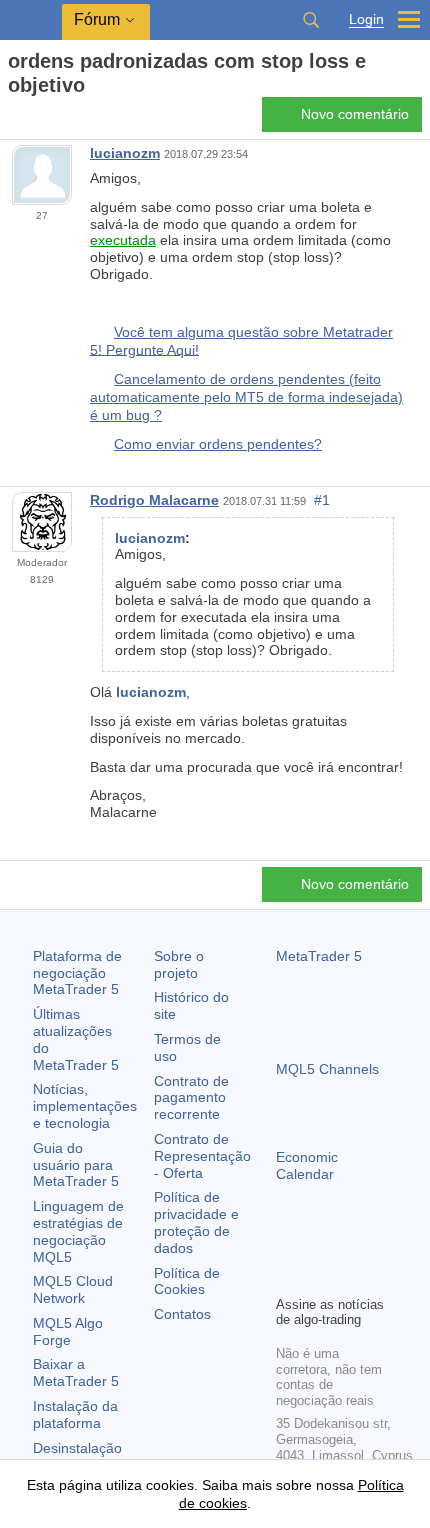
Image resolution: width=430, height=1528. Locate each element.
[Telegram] (320, 1245)
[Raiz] (14, 120)
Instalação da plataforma (75, 1414)
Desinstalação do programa (77, 1456)
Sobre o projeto (179, 964)
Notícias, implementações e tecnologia (85, 1106)
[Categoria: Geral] (38, 120)
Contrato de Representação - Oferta (202, 1156)
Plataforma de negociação (77, 973)
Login (366, 19)
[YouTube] (384, 1245)
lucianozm (125, 153)
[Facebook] (288, 1245)
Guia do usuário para (76, 1165)
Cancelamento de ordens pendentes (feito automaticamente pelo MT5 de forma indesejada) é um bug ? (246, 396)
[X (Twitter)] (352, 1245)
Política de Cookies (187, 1281)
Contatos (182, 1314)
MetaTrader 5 (319, 956)
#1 (322, 500)
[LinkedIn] (288, 1277)
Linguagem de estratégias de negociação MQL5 (78, 1231)
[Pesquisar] (311, 20)
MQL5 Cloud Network (73, 1289)
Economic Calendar (307, 1165)
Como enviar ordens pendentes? (218, 444)
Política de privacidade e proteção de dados (196, 1222)
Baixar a (76, 1372)
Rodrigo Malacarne (154, 500)
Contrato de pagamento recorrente (191, 1098)
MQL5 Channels (327, 1069)
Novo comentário (355, 114)
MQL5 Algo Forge (68, 1331)
